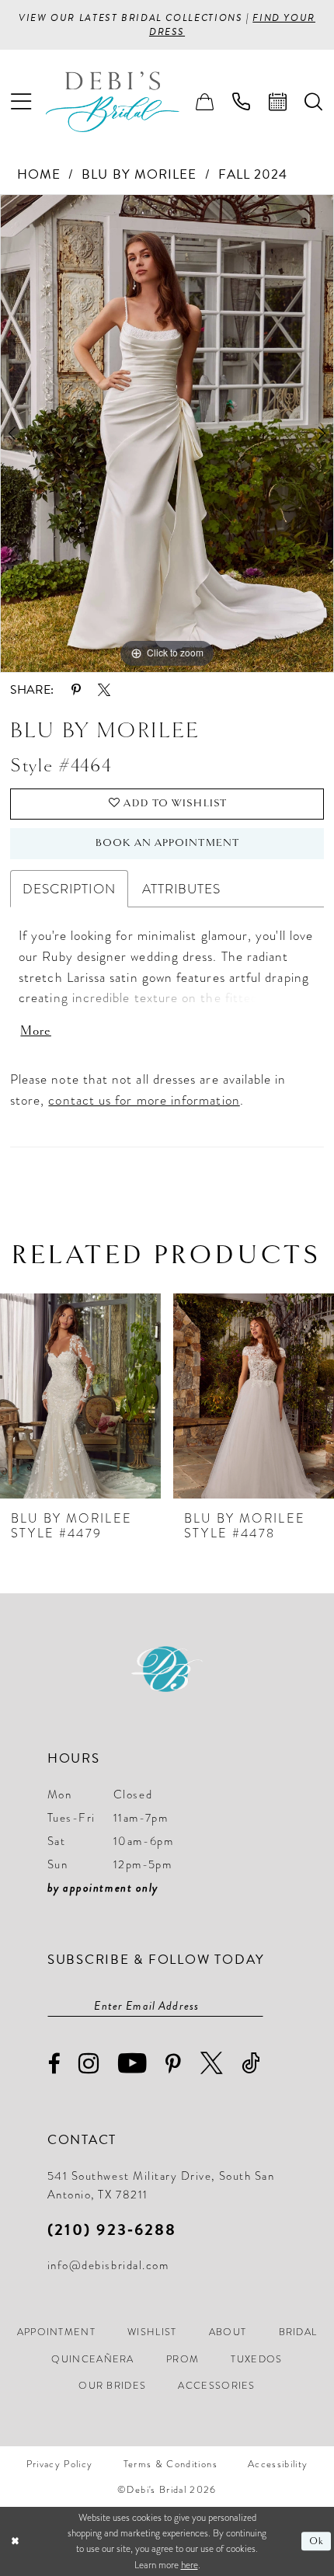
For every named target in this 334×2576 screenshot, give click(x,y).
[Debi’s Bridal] (125, 102)
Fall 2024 (253, 174)
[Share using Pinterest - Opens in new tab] (76, 690)
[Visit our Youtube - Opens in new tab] (133, 2064)
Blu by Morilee (139, 174)
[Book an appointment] (278, 102)
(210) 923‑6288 (112, 2230)
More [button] (35, 1031)
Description (69, 889)
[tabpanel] (167, 433)
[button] (21, 102)
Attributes (182, 889)
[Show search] (314, 102)
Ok (317, 2541)
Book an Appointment (167, 843)
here (190, 2565)
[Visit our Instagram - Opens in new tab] (89, 2064)
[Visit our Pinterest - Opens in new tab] (174, 2065)
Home (39, 174)
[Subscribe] (255, 2005)
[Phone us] (241, 102)
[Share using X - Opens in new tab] (104, 690)
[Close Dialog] (15, 2542)
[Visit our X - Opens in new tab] (212, 2064)
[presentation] (80, 1396)
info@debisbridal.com (108, 2265)
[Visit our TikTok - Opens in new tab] (252, 2064)
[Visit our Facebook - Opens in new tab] (54, 2064)
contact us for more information (144, 1100)
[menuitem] (21, 102)
